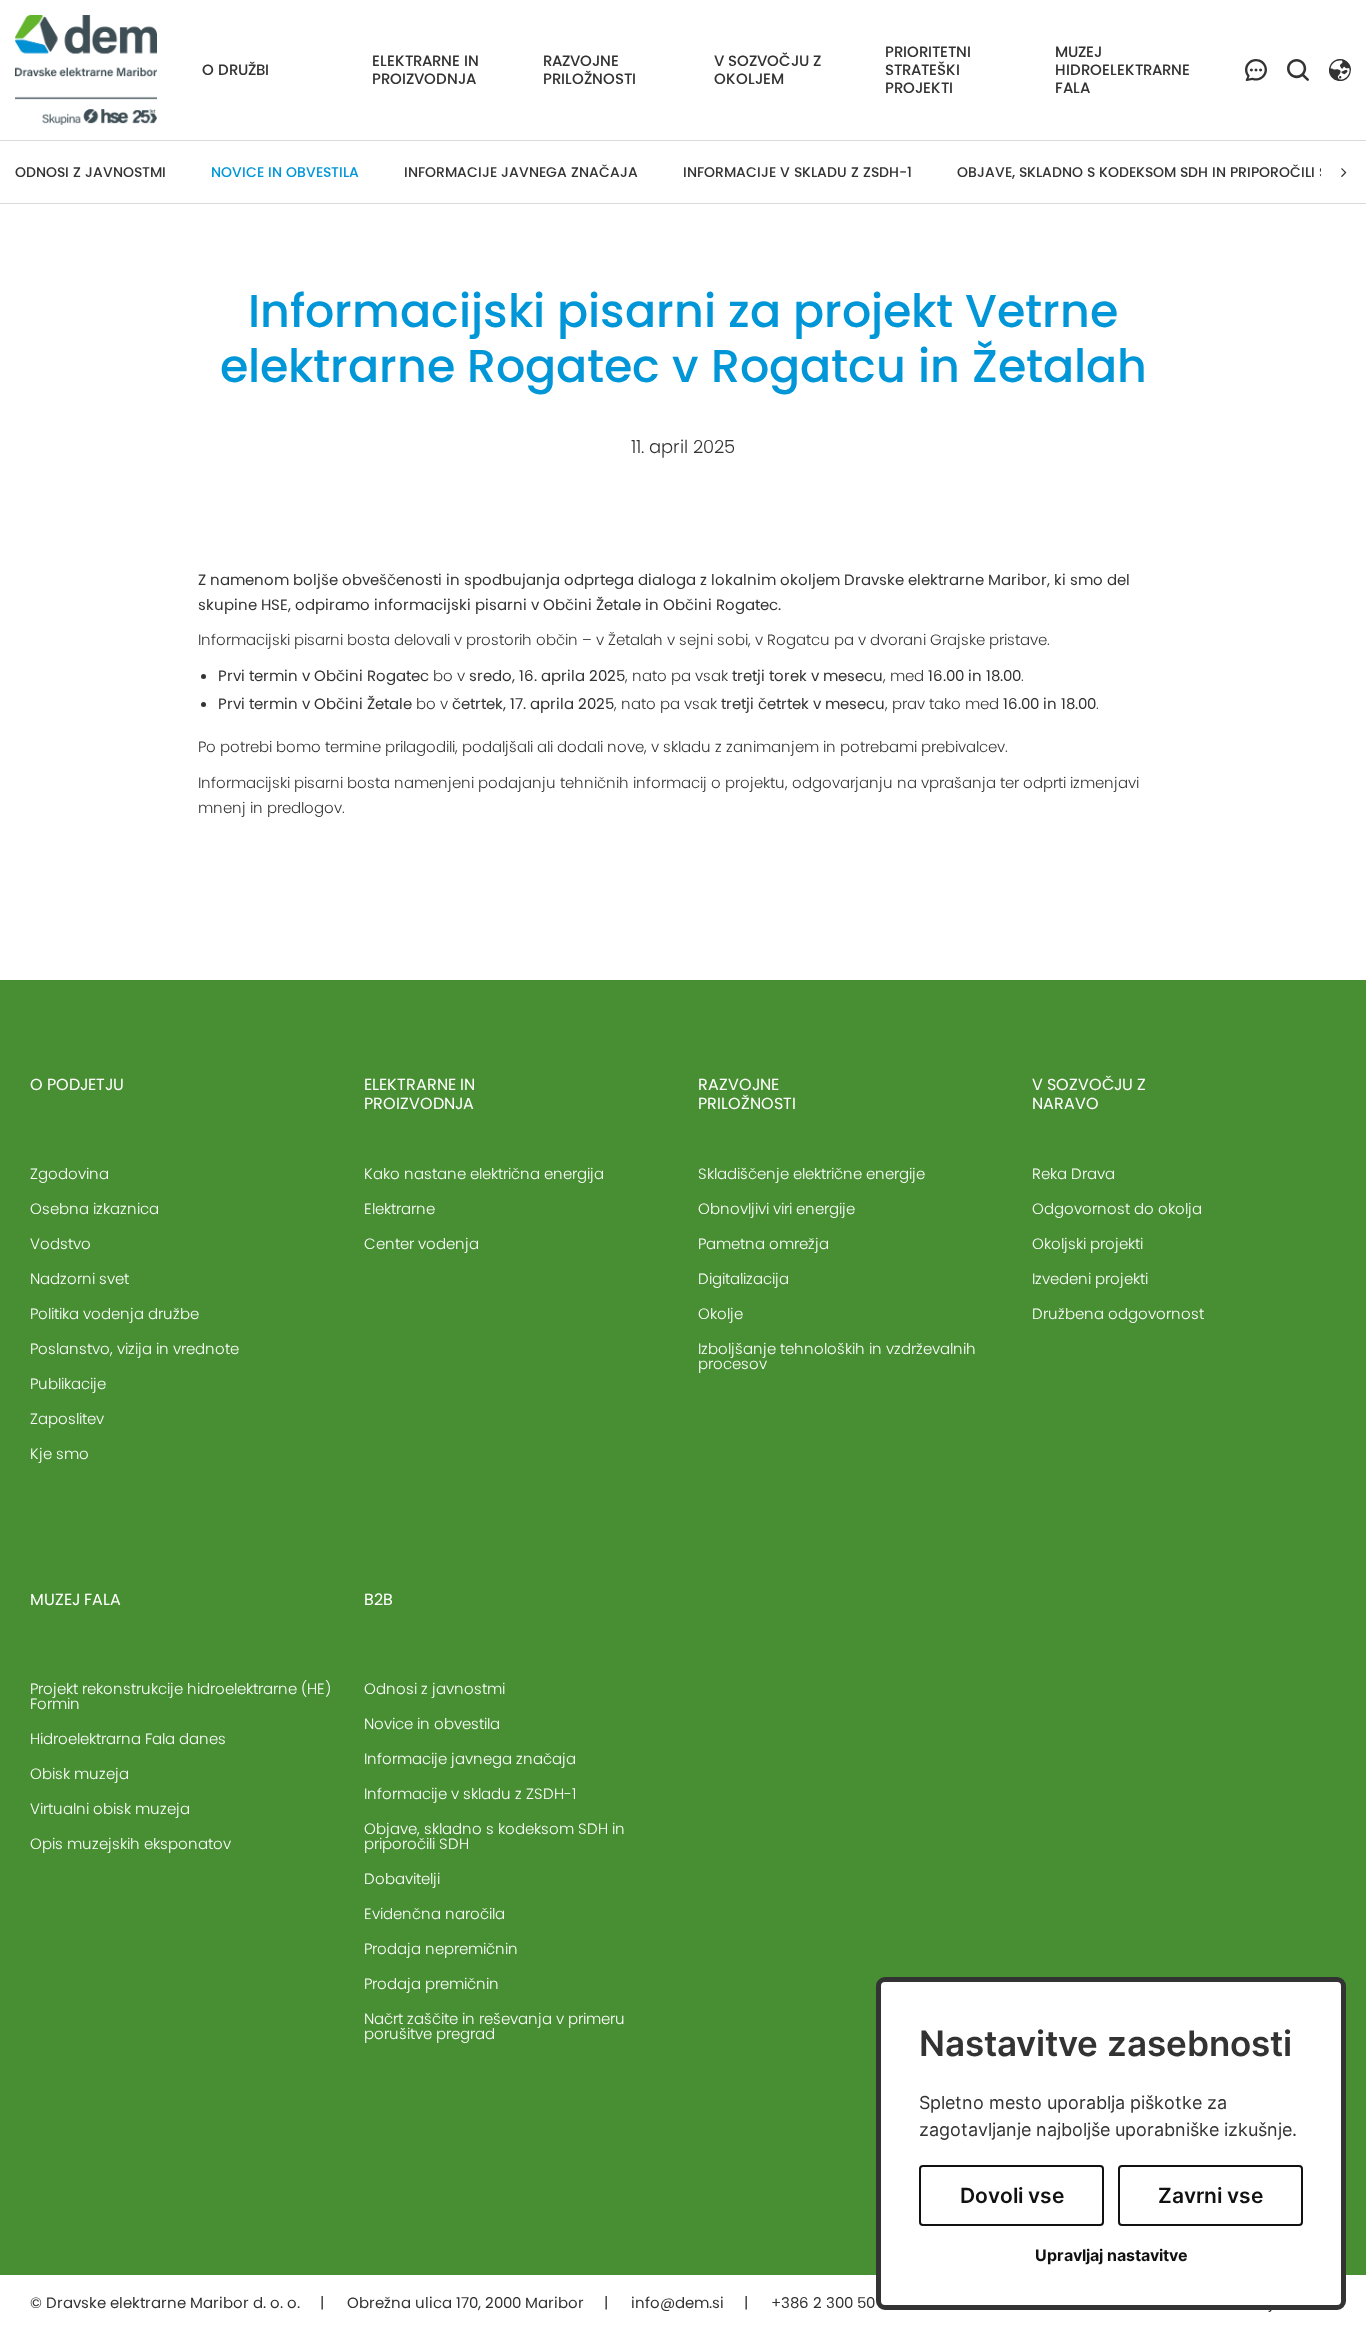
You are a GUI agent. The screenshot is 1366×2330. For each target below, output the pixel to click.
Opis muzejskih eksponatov (130, 1843)
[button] (1340, 68)
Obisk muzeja (79, 1773)
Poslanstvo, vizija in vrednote (134, 1348)
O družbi (235, 69)
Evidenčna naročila (434, 1913)
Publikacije (68, 1383)
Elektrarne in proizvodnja (425, 69)
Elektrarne (399, 1208)
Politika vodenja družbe (114, 1313)
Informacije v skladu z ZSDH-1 (797, 172)
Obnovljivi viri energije (776, 1208)
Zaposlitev (67, 1418)
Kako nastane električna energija (484, 1173)
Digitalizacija (743, 1278)
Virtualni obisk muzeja (110, 1808)
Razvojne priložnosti (589, 69)
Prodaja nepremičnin (441, 1948)
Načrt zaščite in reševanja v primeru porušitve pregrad (494, 2026)
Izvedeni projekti (1090, 1278)
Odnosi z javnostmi (90, 172)
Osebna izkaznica (94, 1208)
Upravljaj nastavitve (1111, 2255)
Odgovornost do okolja (1117, 1208)
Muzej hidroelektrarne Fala (1122, 69)
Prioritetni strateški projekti (928, 69)
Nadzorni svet (79, 1278)
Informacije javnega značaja (521, 172)
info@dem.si (677, 2302)
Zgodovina (69, 1173)
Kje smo (59, 1453)
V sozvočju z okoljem (767, 69)
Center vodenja (421, 1243)
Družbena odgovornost (1118, 1313)
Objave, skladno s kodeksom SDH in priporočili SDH (1152, 172)
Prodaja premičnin (431, 1983)
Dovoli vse (1012, 2195)
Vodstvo (60, 1243)
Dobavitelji (402, 1878)
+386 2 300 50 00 (836, 2302)
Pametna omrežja (763, 1243)
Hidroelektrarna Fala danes (128, 1738)
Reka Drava (1073, 1173)
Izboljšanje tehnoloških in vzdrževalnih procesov (837, 1356)
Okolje (720, 1313)
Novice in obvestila (285, 172)
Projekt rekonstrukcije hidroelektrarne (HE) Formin (180, 1696)
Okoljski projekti (1087, 1243)
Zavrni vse (1210, 2195)
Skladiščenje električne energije (811, 1173)
